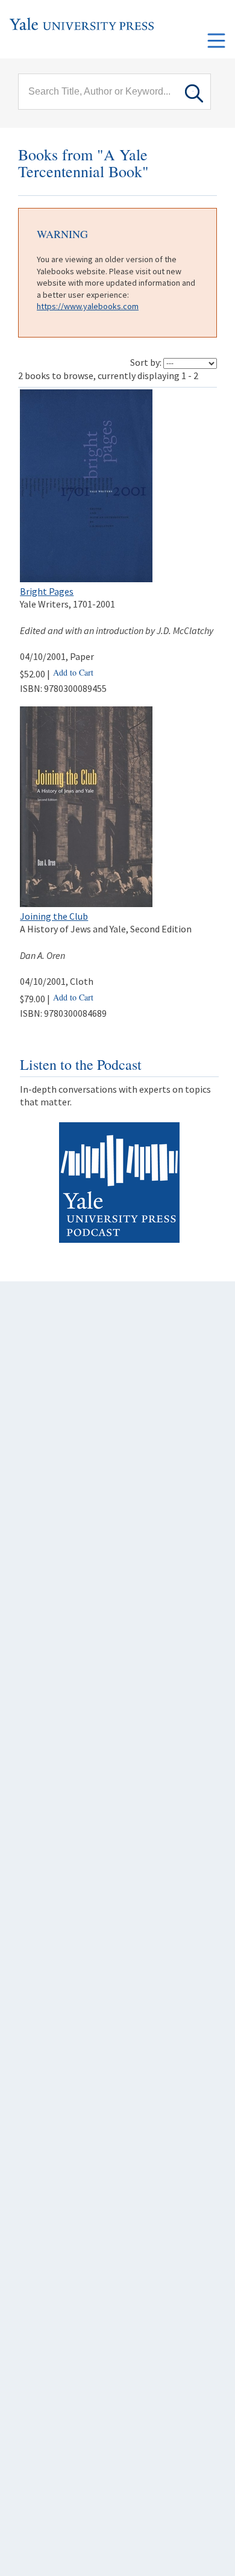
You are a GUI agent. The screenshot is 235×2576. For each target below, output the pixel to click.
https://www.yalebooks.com (88, 306)
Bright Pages (47, 591)
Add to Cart (73, 672)
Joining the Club (54, 916)
